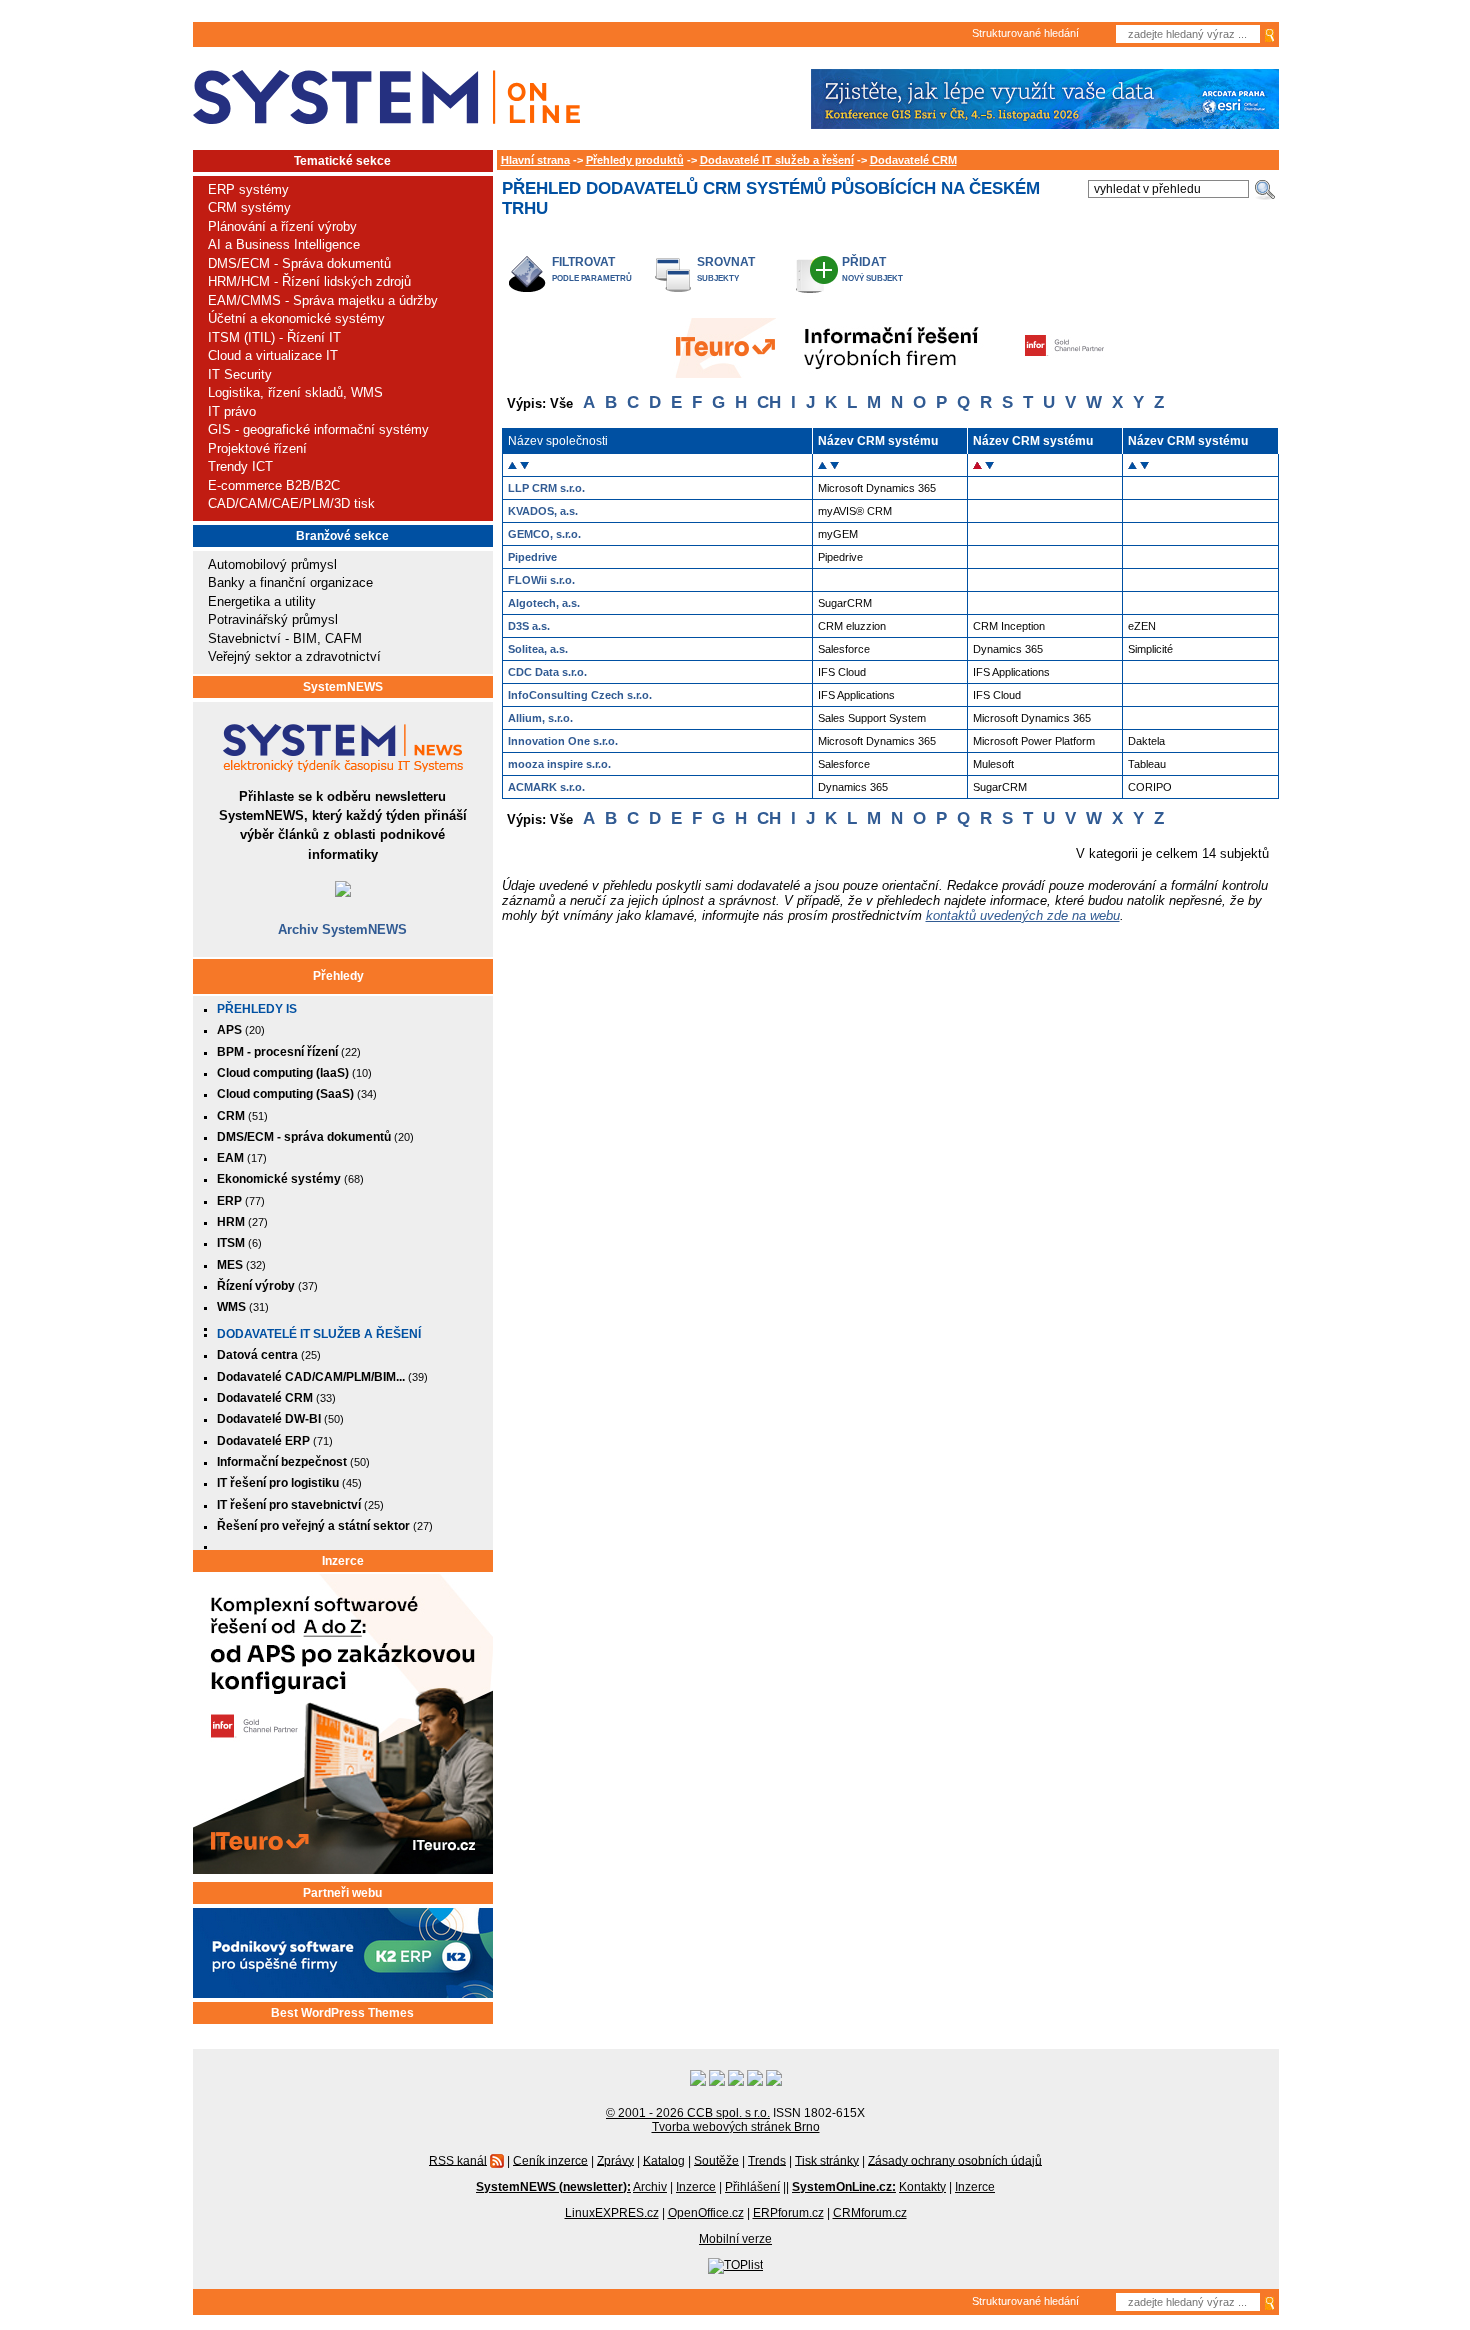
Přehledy (338, 976)
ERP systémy (248, 189)
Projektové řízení (257, 448)
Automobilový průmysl (272, 564)
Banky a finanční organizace (290, 582)
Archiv (650, 2187)
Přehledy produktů (635, 160)
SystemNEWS (343, 687)
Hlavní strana (535, 160)
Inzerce (343, 1561)
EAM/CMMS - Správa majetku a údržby (323, 300)
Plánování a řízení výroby (282, 226)
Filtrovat (583, 261)
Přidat (864, 261)
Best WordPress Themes (342, 2013)
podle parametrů (592, 278)
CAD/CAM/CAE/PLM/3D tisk (291, 503)
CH (769, 402)
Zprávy (615, 2160)
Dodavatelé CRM (913, 160)
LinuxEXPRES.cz (612, 2213)
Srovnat (726, 261)
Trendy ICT (240, 466)
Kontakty (922, 2187)
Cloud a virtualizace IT (273, 355)
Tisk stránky (827, 2160)
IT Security (240, 374)
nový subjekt (872, 278)
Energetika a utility (262, 601)
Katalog (664, 2160)
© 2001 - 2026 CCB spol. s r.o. (688, 2113)
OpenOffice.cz (706, 2213)
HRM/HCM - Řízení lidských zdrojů (309, 281)
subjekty (718, 278)
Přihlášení (752, 2187)
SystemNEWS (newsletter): (553, 2187)
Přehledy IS (257, 1009)
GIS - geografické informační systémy (318, 429)
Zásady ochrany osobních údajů (955, 2160)
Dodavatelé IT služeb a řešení (319, 1334)
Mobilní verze (735, 2239)
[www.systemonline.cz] (386, 97)
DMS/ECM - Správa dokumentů (299, 263)
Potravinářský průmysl (273, 619)
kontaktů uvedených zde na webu (1023, 915)
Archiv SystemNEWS (342, 929)
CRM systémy (249, 207)
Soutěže (716, 2160)
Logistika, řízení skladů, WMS (295, 392)
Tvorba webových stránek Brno (736, 2127)
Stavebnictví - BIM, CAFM (285, 638)
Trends (767, 2160)
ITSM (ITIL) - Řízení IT (274, 337)
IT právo (232, 411)
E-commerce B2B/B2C (274, 485)
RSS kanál (458, 2160)
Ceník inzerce (550, 2160)
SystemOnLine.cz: (844, 2187)
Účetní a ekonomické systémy (296, 318)
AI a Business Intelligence (284, 244)
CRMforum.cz (870, 2213)
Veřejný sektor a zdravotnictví (294, 656)
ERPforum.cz (788, 2213)
